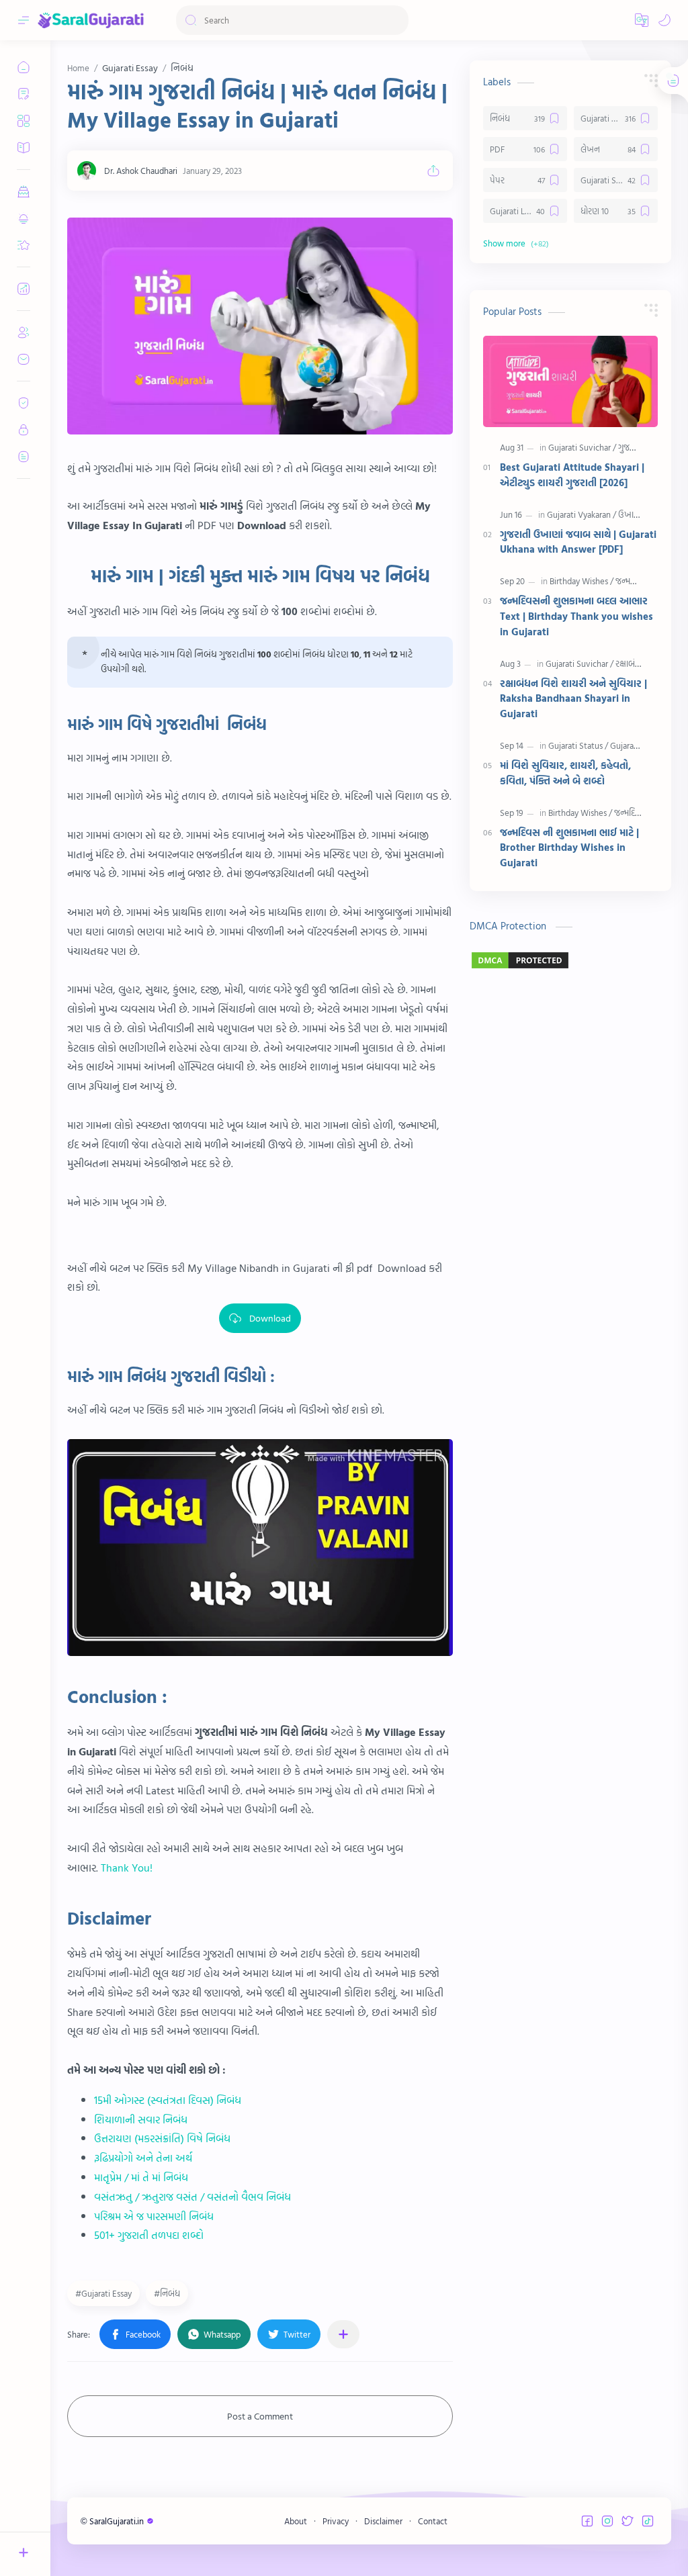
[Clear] (396, 20)
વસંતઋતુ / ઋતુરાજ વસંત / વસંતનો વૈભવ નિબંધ (192, 2197)
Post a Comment (260, 2416)
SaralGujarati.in (118, 2521)
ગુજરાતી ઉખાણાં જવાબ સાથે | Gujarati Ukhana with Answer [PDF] (578, 542)
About (296, 2521)
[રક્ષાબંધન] (631, 663)
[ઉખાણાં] (631, 514)
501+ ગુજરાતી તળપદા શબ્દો (149, 2235)
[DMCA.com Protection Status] (570, 960)
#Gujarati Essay (103, 2293)
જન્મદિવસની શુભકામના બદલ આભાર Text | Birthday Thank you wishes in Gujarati (576, 616)
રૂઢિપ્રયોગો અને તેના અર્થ (143, 2158)
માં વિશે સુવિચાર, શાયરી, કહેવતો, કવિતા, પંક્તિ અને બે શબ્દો (565, 773)
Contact (433, 2521)
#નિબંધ (167, 2293)
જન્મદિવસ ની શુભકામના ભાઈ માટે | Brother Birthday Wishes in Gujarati (569, 848)
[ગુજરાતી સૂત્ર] (638, 447)
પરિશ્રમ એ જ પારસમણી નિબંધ (155, 2216)
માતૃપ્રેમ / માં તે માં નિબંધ (141, 2177)
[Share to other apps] (343, 2334)
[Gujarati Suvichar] (582, 447)
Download (270, 1318)
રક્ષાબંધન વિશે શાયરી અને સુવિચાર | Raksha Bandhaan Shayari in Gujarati (573, 699)
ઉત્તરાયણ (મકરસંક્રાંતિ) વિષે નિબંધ (162, 2138)
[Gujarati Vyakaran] (582, 514)
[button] (642, 20)
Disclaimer (383, 2521)
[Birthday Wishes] (582, 581)
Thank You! (127, 1868)
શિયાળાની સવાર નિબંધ (142, 2119)
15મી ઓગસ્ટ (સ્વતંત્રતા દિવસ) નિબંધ (168, 2100)
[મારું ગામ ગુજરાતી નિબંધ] (260, 326)
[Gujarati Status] (578, 745)
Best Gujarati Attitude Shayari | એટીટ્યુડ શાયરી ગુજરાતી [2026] (572, 475)
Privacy (336, 2521)
